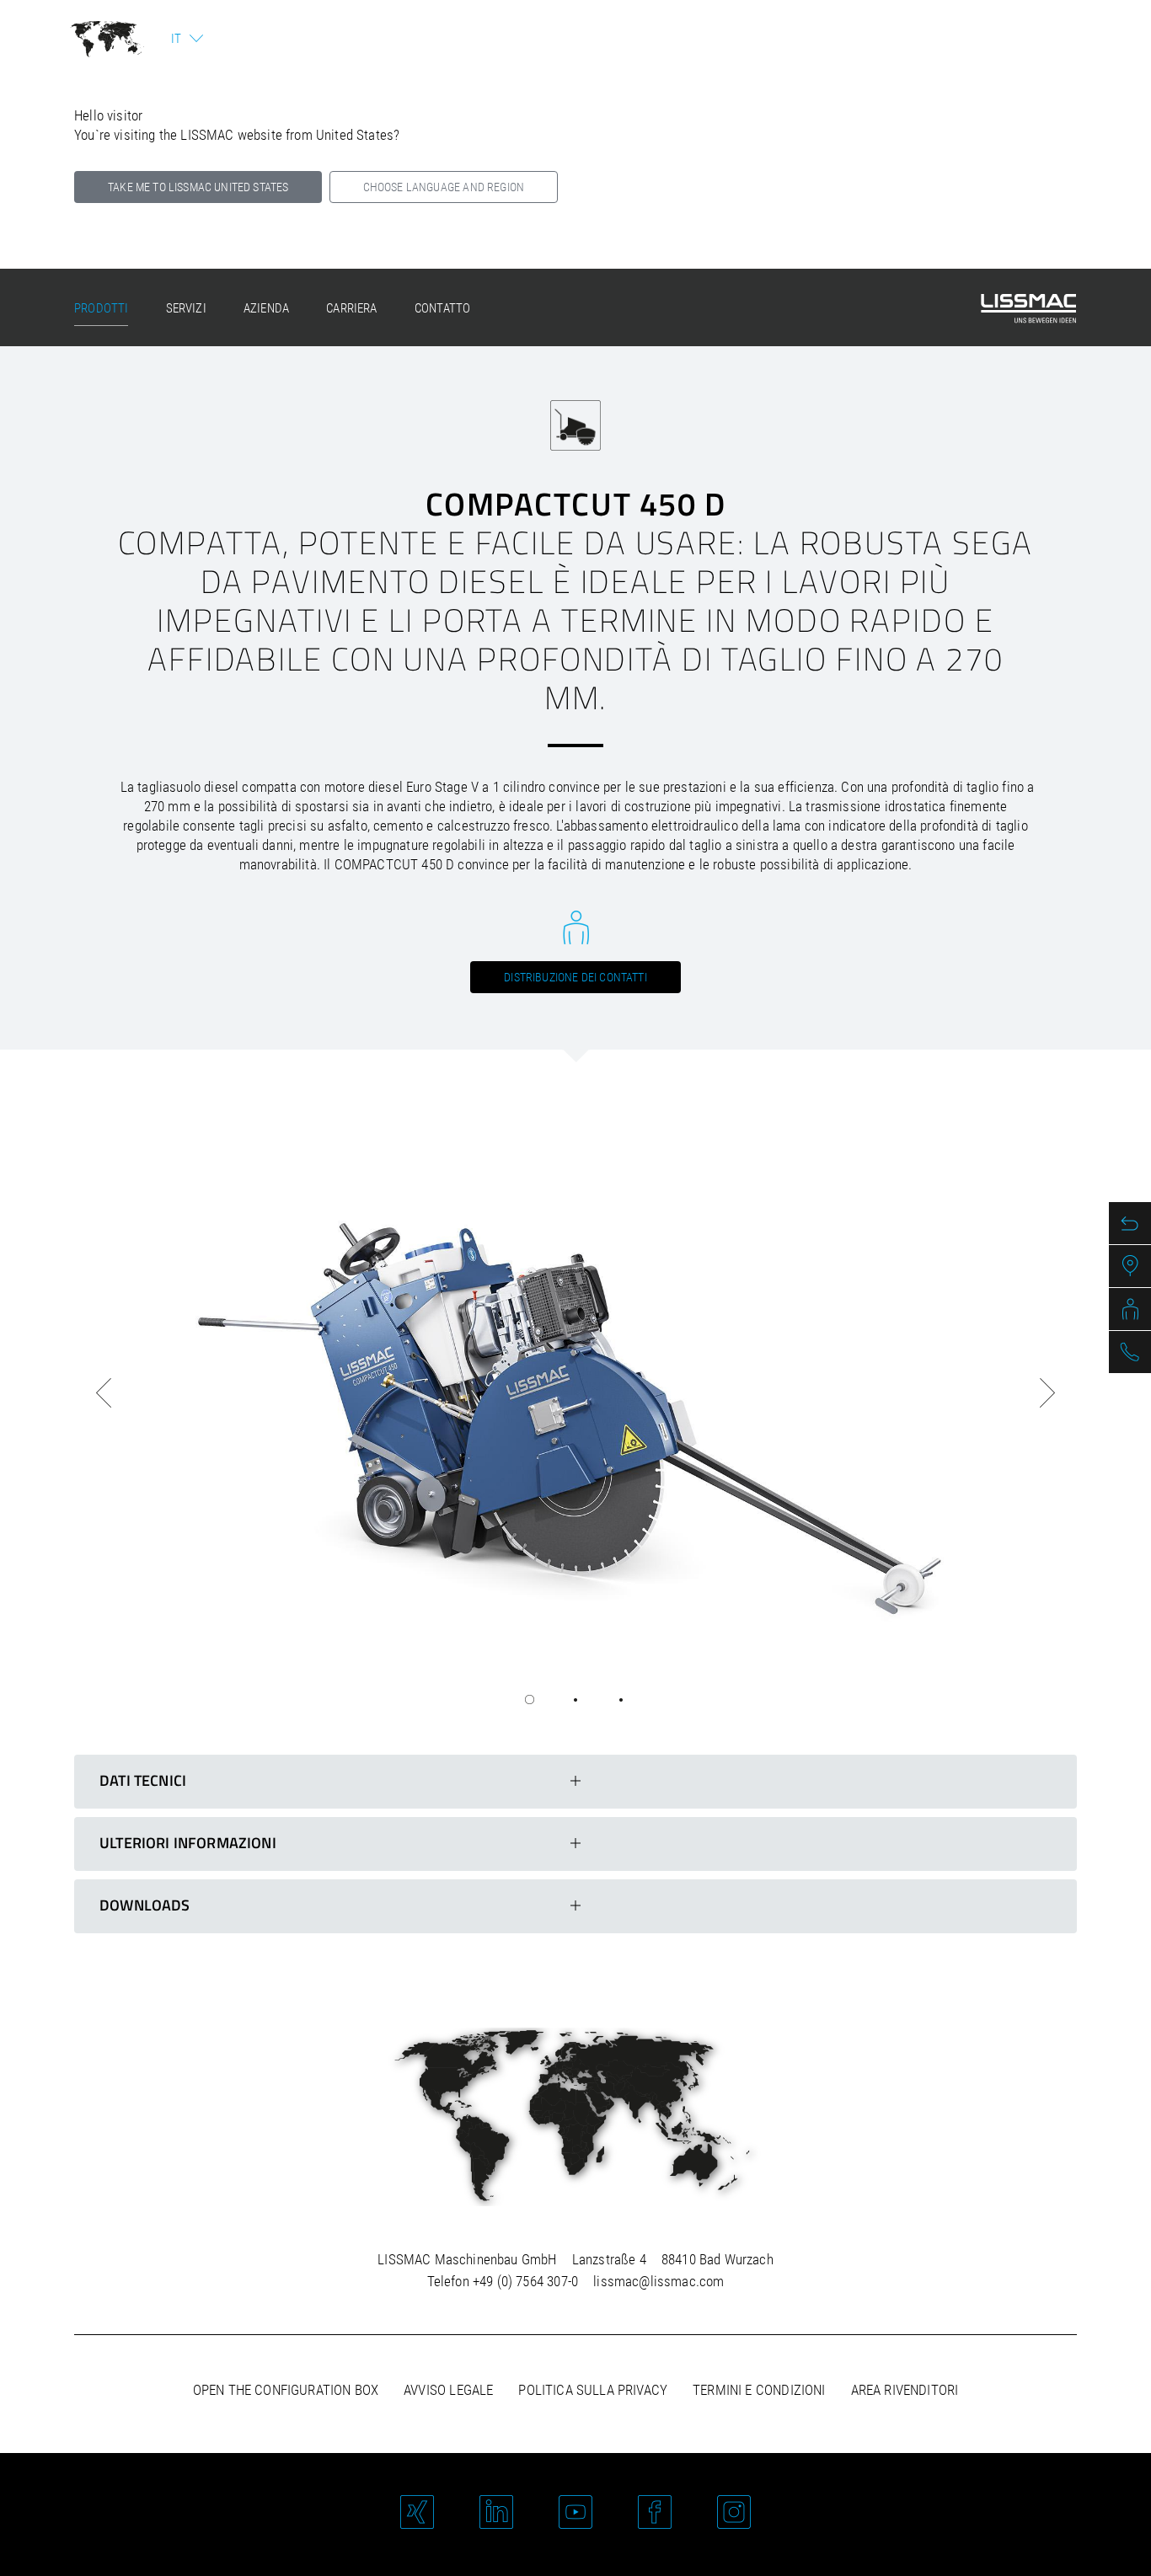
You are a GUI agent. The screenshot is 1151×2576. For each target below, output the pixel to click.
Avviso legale (448, 2390)
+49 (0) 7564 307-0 (525, 2281)
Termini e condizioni (759, 2390)
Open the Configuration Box (286, 2390)
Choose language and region (444, 187)
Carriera (351, 308)
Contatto (442, 308)
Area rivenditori (905, 2390)
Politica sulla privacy (593, 2390)
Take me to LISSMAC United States (198, 187)
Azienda (266, 308)
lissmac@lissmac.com (658, 2281)
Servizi (186, 308)
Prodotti (101, 308)
